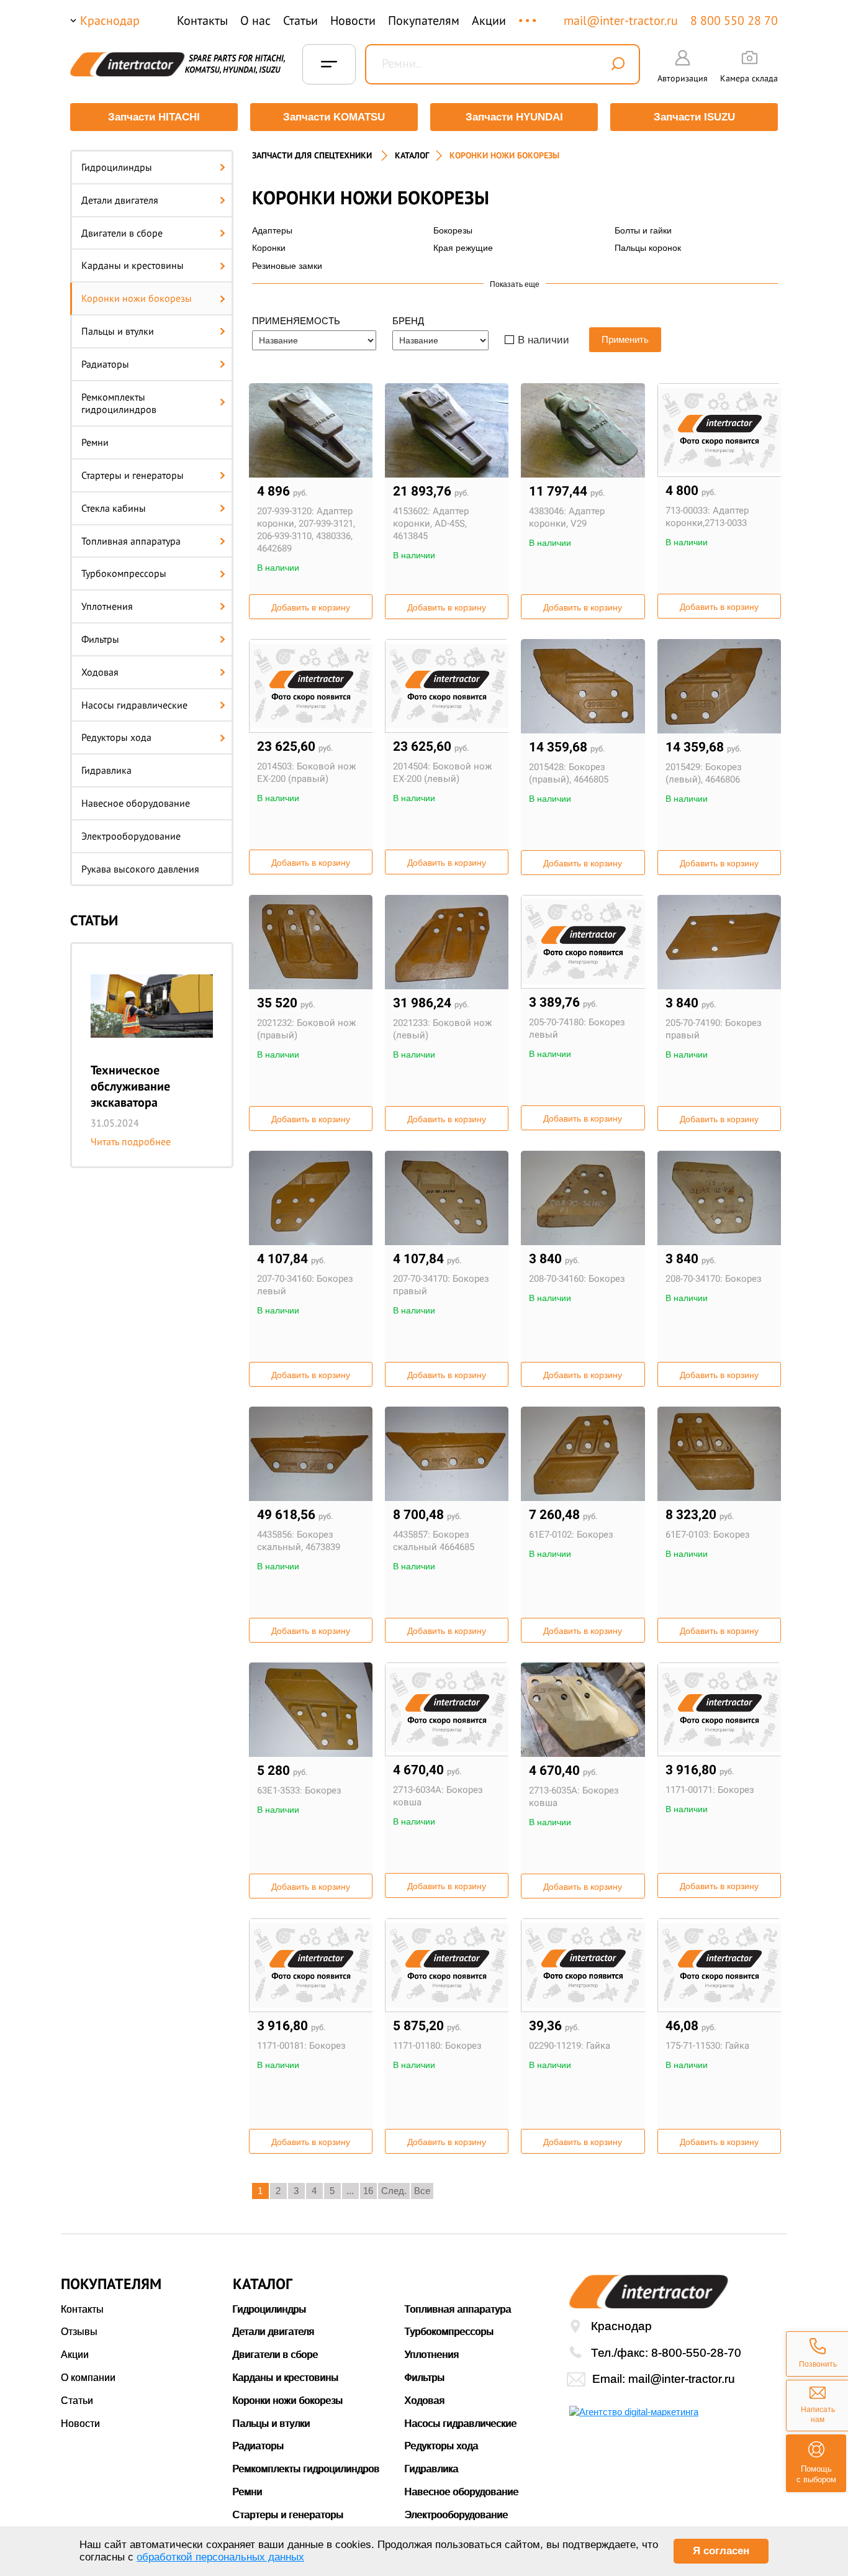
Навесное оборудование (136, 803)
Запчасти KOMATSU (334, 117)
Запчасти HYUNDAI (514, 117)
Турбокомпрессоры (124, 573)
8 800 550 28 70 (734, 20)
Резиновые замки (287, 266)
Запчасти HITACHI (154, 117)
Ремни (95, 442)
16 (368, 2191)
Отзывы (79, 2332)
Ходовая (100, 672)
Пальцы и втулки (118, 331)
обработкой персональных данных (220, 2557)
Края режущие (463, 248)
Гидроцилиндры (117, 167)
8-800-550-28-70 (696, 2353)
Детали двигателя (120, 200)
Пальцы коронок (648, 248)
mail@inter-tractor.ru (621, 20)
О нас (255, 20)
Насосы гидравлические (134, 705)
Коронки (269, 248)
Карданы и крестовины (133, 265)
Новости (353, 20)
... (529, 15)
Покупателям (424, 20)
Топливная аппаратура (131, 541)
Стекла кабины (114, 508)
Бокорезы (453, 230)
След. (394, 2191)
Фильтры (100, 639)
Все (422, 2191)
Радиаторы (105, 364)
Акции (489, 20)
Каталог (412, 155)
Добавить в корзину (311, 607)
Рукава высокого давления (140, 869)
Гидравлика (106, 770)
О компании (88, 2378)
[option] (152, 1055)
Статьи (300, 20)
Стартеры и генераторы (133, 475)
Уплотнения (107, 606)
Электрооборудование (131, 836)
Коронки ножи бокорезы (137, 298)
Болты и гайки (643, 230)
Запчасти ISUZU (694, 117)
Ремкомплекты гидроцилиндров (119, 403)
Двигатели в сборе (122, 233)
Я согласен (721, 2551)
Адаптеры (272, 230)
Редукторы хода (116, 737)
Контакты (202, 20)
